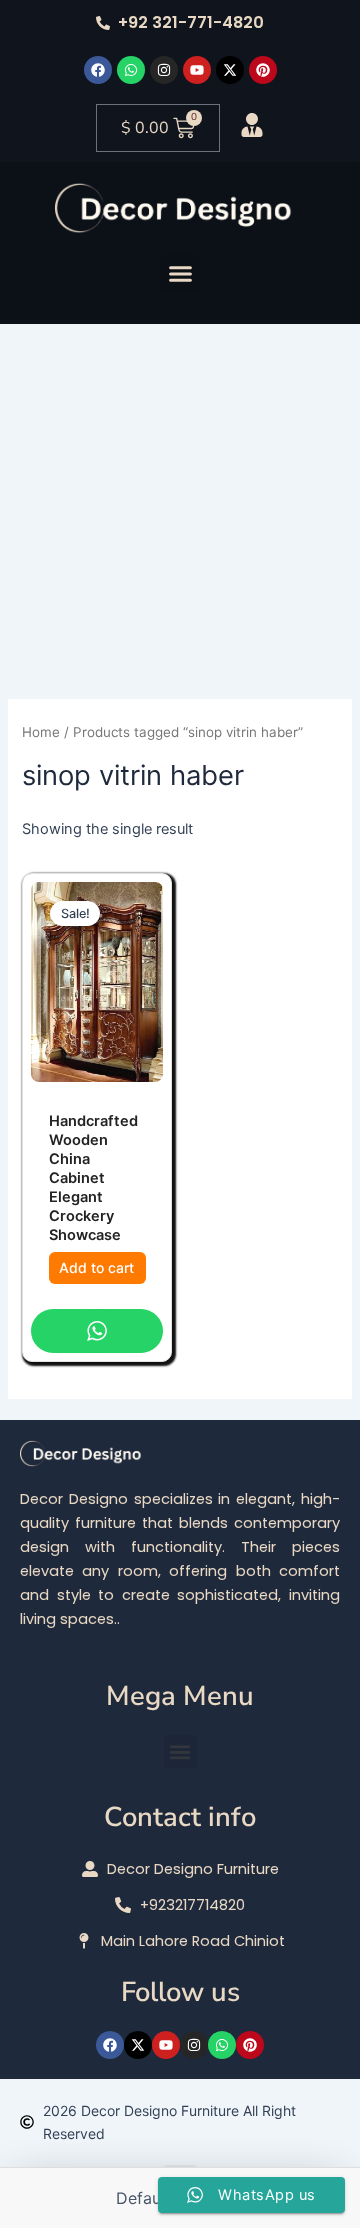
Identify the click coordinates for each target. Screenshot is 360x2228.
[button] (180, 273)
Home (41, 732)
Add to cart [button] (96, 1267)
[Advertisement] (180, 500)
